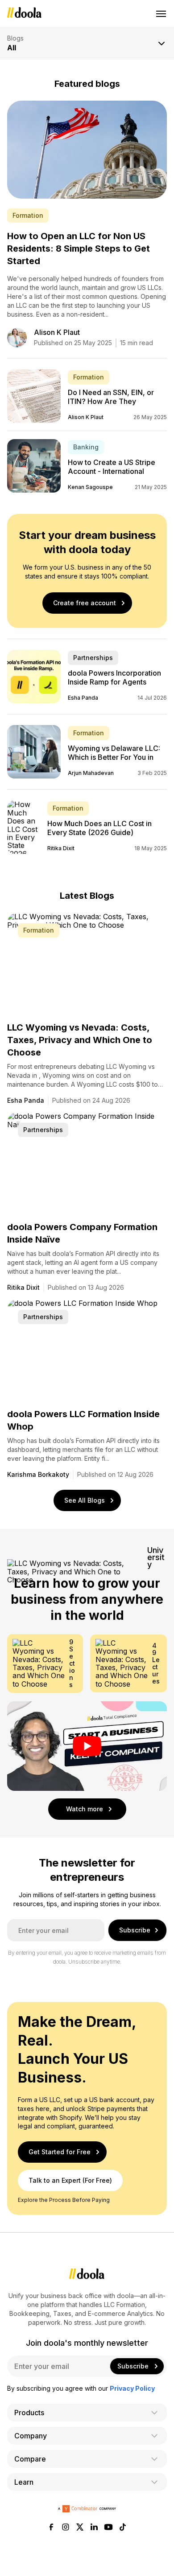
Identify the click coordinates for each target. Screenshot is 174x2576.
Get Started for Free (60, 2152)
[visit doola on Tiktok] (123, 2528)
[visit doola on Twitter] (80, 2528)
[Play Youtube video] (87, 1746)
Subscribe (135, 1930)
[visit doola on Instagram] (66, 2528)
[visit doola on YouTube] (108, 2528)
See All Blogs (85, 1500)
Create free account (85, 603)
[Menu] (162, 13)
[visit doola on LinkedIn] (94, 2528)
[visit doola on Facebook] (51, 2528)
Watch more (85, 1809)
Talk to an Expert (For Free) (70, 2180)
